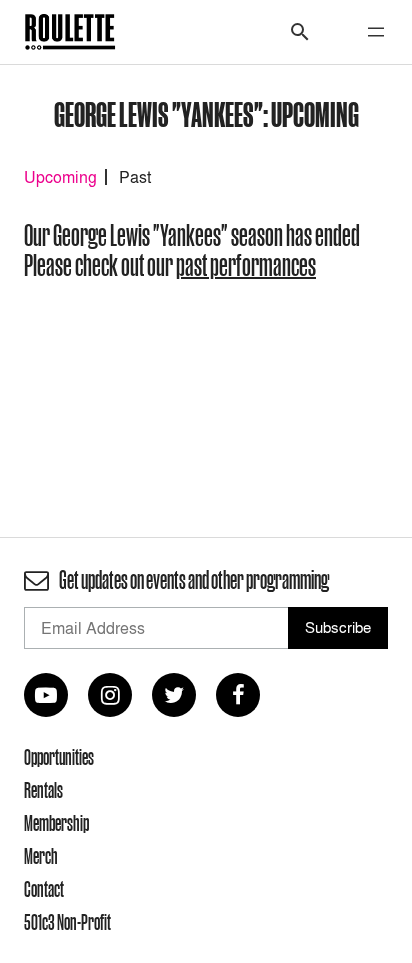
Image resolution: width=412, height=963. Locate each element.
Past (135, 177)
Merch (41, 856)
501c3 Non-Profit (67, 922)
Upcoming (60, 177)
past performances (246, 265)
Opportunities (59, 757)
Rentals (43, 790)
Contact (44, 889)
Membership (56, 823)
